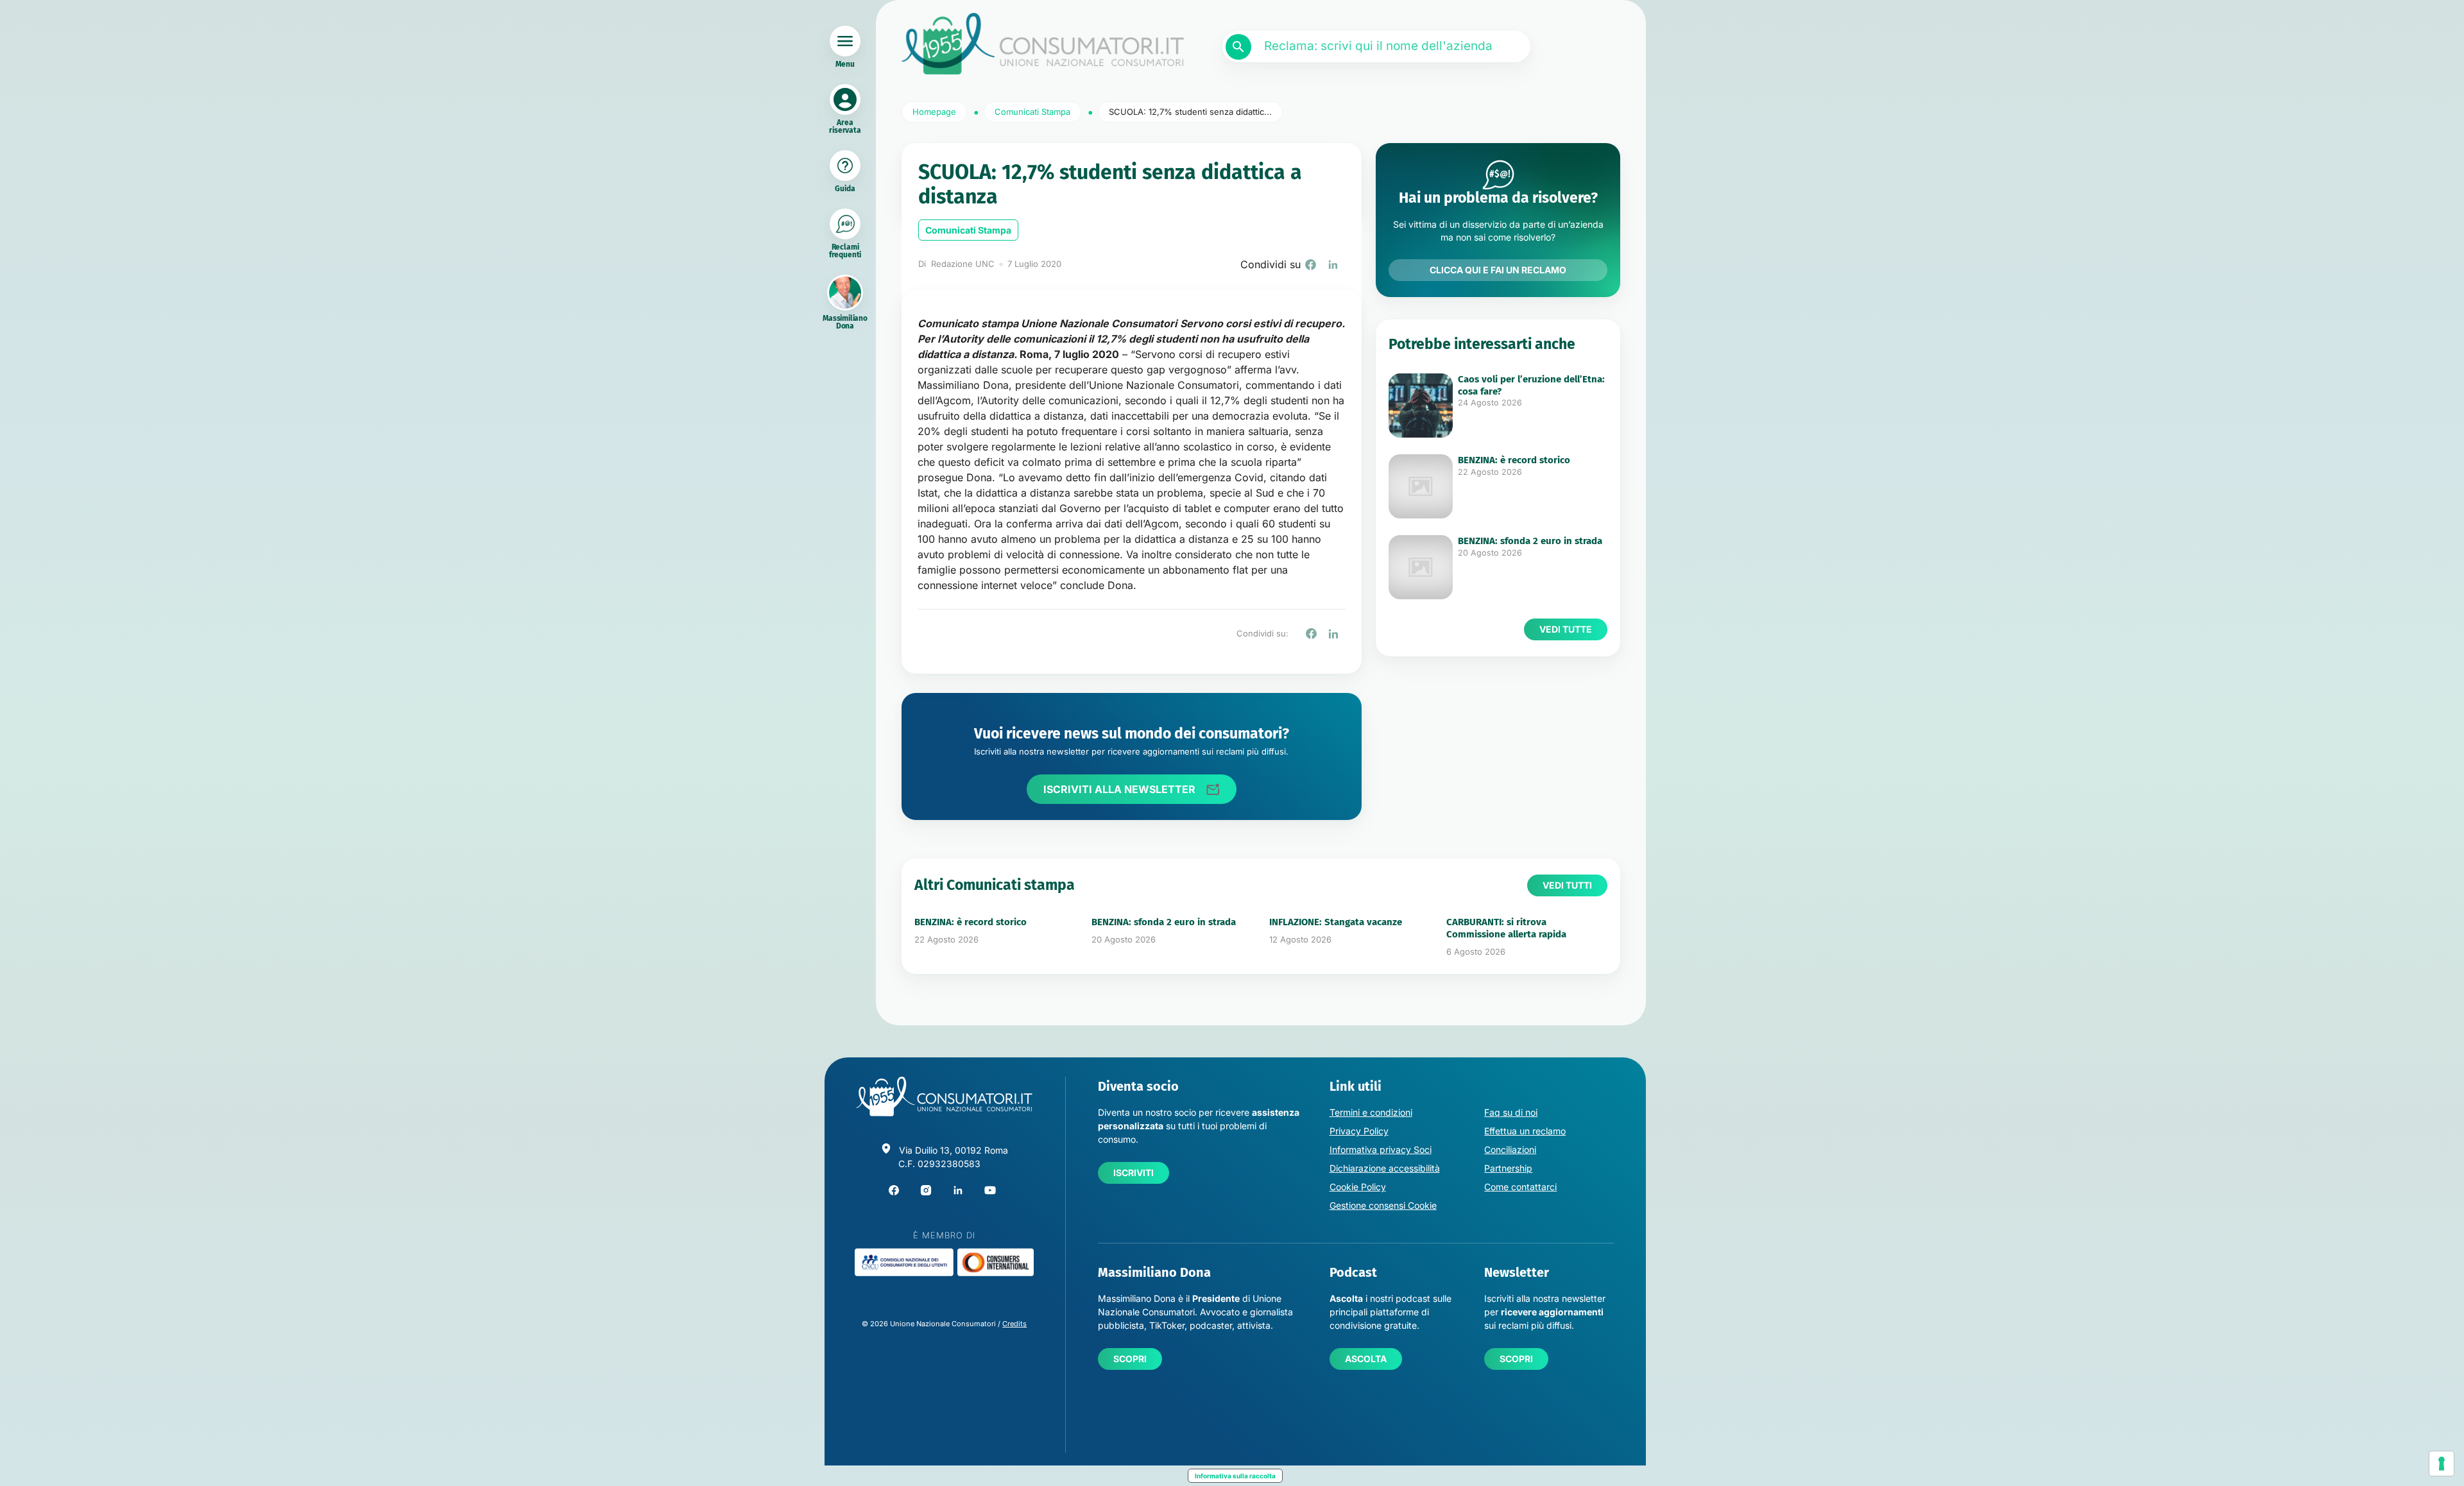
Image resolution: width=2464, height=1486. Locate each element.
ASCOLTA (1366, 1359)
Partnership (1508, 1168)
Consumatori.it (1043, 44)
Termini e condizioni (1371, 1112)
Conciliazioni (1510, 1149)
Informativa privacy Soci (1381, 1149)
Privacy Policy (1359, 1131)
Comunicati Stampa (968, 230)
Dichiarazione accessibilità (1385, 1168)
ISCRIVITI (1134, 1173)
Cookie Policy (1358, 1187)
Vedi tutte (1566, 629)
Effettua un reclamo (1525, 1131)
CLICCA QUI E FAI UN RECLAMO (1498, 270)
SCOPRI (1130, 1359)
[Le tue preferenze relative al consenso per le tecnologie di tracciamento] (2442, 1464)
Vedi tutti (1567, 885)
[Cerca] (1238, 47)
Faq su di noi (1511, 1112)
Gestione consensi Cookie (1383, 1205)
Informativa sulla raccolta (1235, 1476)
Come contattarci (1520, 1187)
